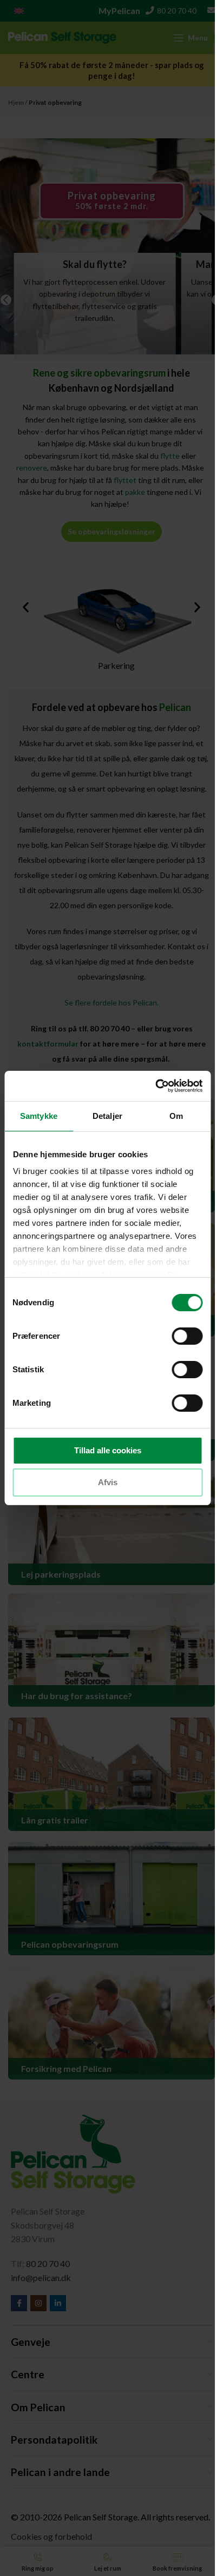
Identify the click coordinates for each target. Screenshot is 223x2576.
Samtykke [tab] (39, 1116)
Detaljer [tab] (107, 1116)
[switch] (187, 1336)
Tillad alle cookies (108, 1450)
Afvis (108, 1482)
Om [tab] (176, 1116)
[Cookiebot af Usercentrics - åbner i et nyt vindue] (155, 1086)
